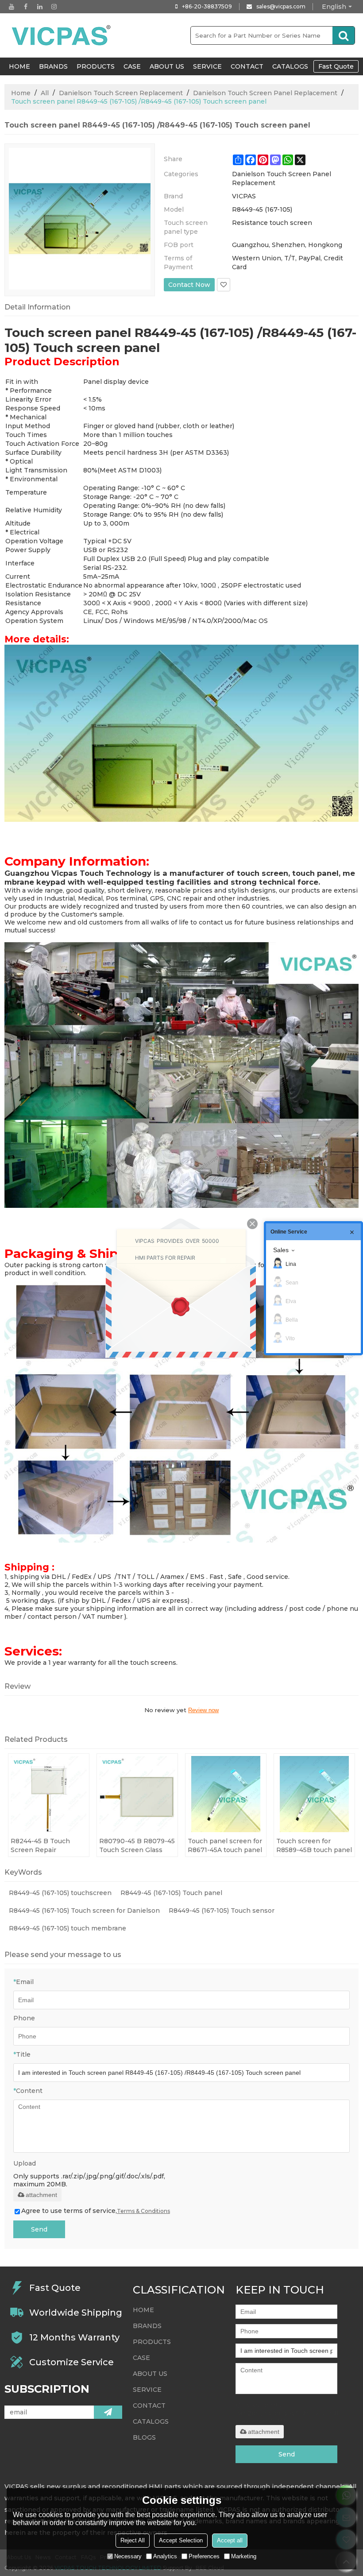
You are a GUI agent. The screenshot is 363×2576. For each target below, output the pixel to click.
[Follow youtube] (12, 7)
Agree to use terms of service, (96, 2211)
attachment (41, 2195)
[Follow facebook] (26, 7)
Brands (53, 66)
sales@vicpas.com (281, 6)
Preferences (204, 2556)
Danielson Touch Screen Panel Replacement (265, 93)
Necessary (128, 2556)
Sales (281, 1250)
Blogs (144, 2437)
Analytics (165, 2556)
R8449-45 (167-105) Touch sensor (222, 1911)
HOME (19, 66)
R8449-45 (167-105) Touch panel (171, 1893)
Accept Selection (181, 2540)
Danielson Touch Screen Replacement (121, 93)
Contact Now (189, 285)
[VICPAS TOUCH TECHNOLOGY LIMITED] (62, 35)
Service (207, 66)
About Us (167, 66)
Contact (247, 66)
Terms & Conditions (143, 2211)
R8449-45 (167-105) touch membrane (68, 1928)
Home (21, 93)
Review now (203, 1710)
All (45, 93)
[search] (344, 35)
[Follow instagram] (54, 7)
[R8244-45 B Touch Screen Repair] (49, 1794)
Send (39, 2229)
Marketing (244, 2556)
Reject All (133, 2540)
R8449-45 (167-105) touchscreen (60, 1893)
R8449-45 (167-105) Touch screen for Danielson (84, 1911)
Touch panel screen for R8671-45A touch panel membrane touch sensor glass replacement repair (225, 1846)
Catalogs (290, 66)
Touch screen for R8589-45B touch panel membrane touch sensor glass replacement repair (314, 1846)
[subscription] (108, 2412)
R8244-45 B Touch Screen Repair (40, 1845)
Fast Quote (336, 66)
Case (132, 66)
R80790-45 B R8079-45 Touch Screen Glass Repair (137, 1846)
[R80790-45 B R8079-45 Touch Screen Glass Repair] (137, 1794)
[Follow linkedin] (40, 7)
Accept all (230, 2540)
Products (96, 66)
